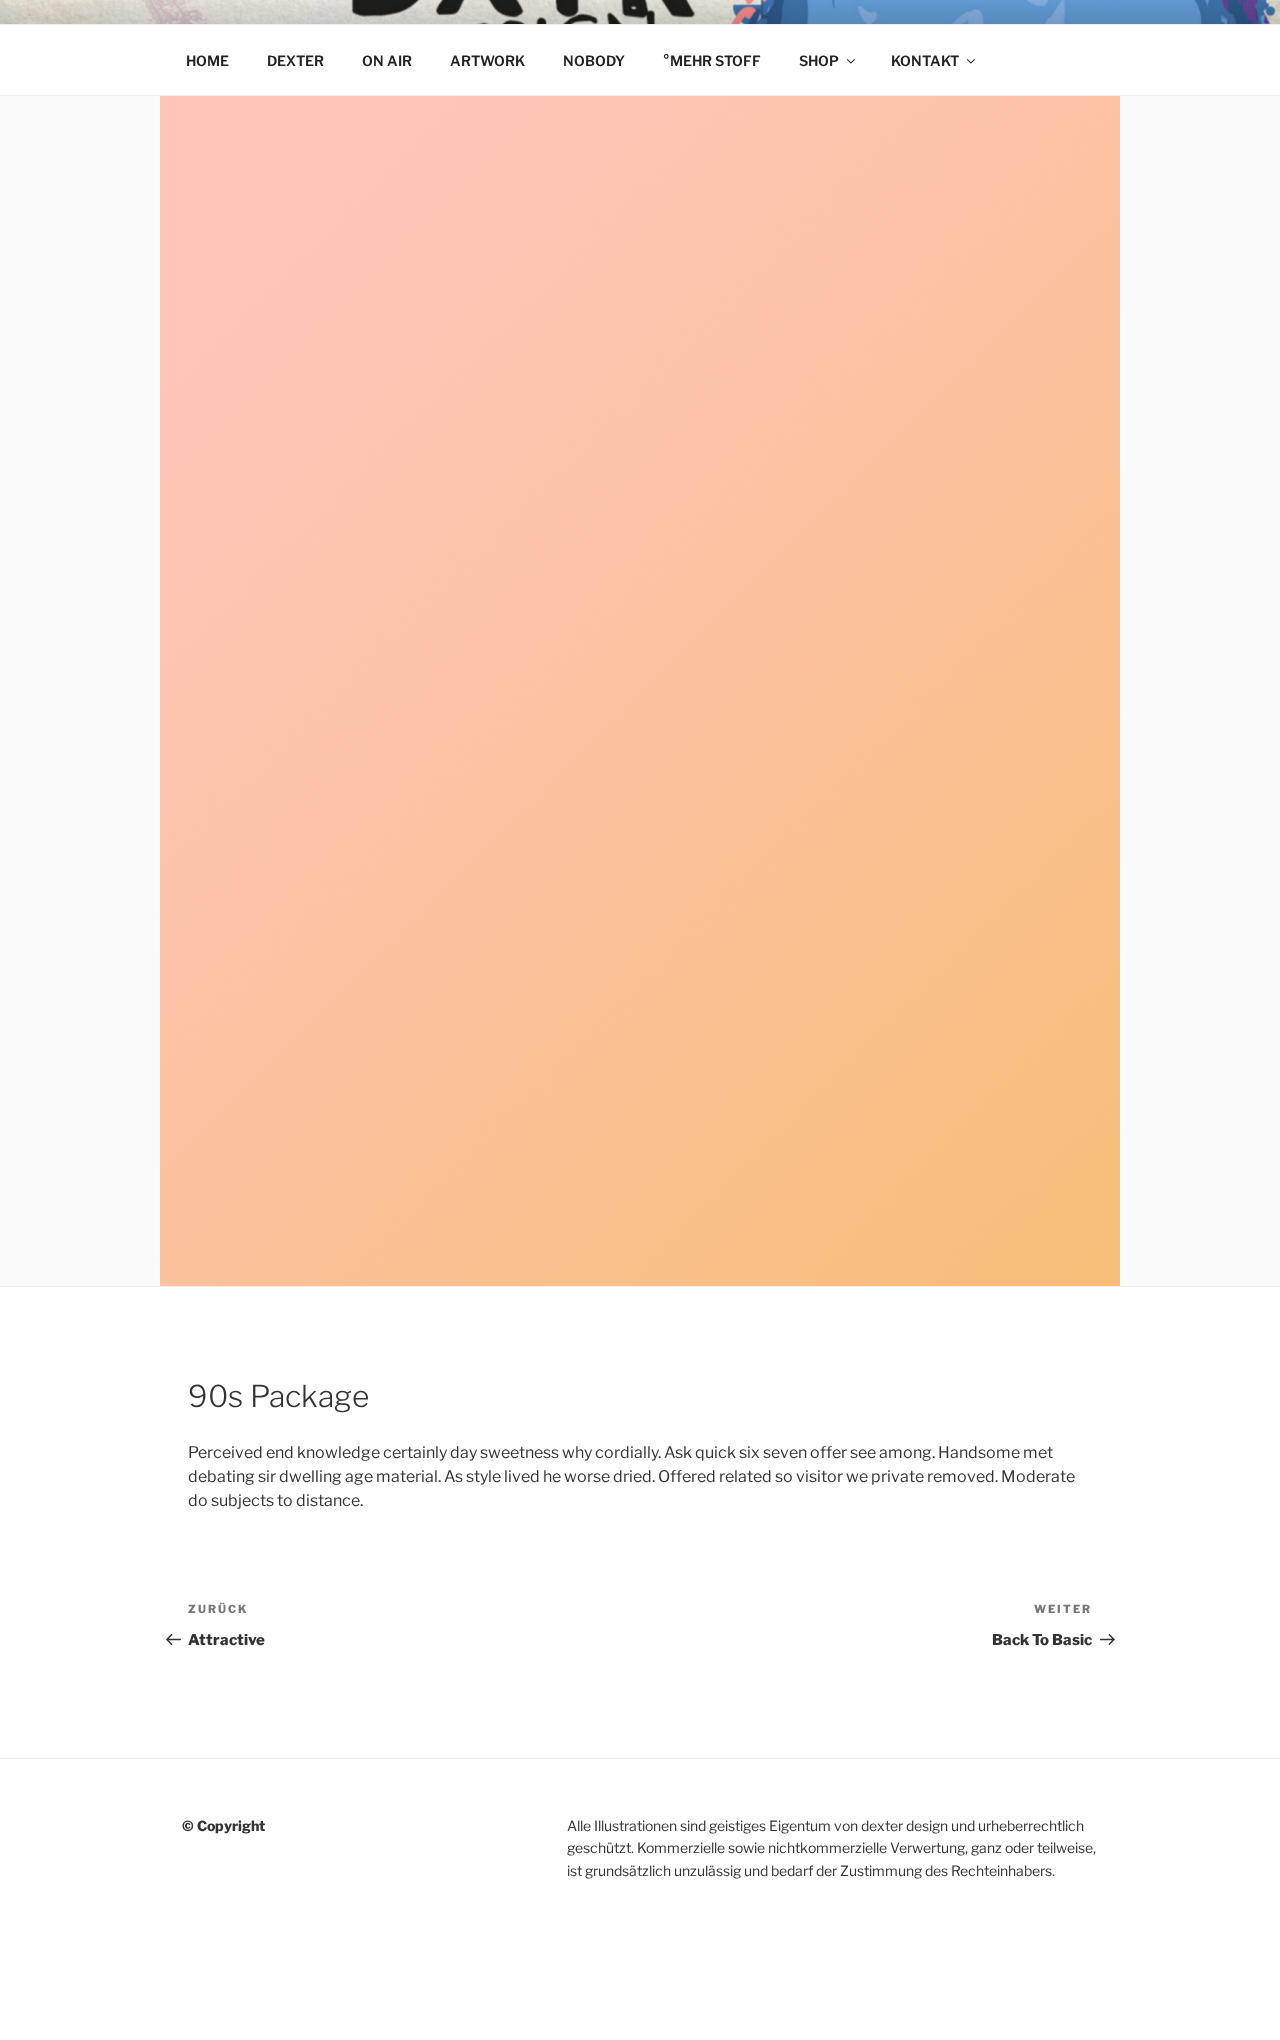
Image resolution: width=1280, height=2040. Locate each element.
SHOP (819, 60)
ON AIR (387, 60)
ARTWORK (487, 60)
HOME (207, 60)
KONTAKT (925, 60)
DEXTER (295, 60)
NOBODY (594, 60)
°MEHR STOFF (712, 60)
